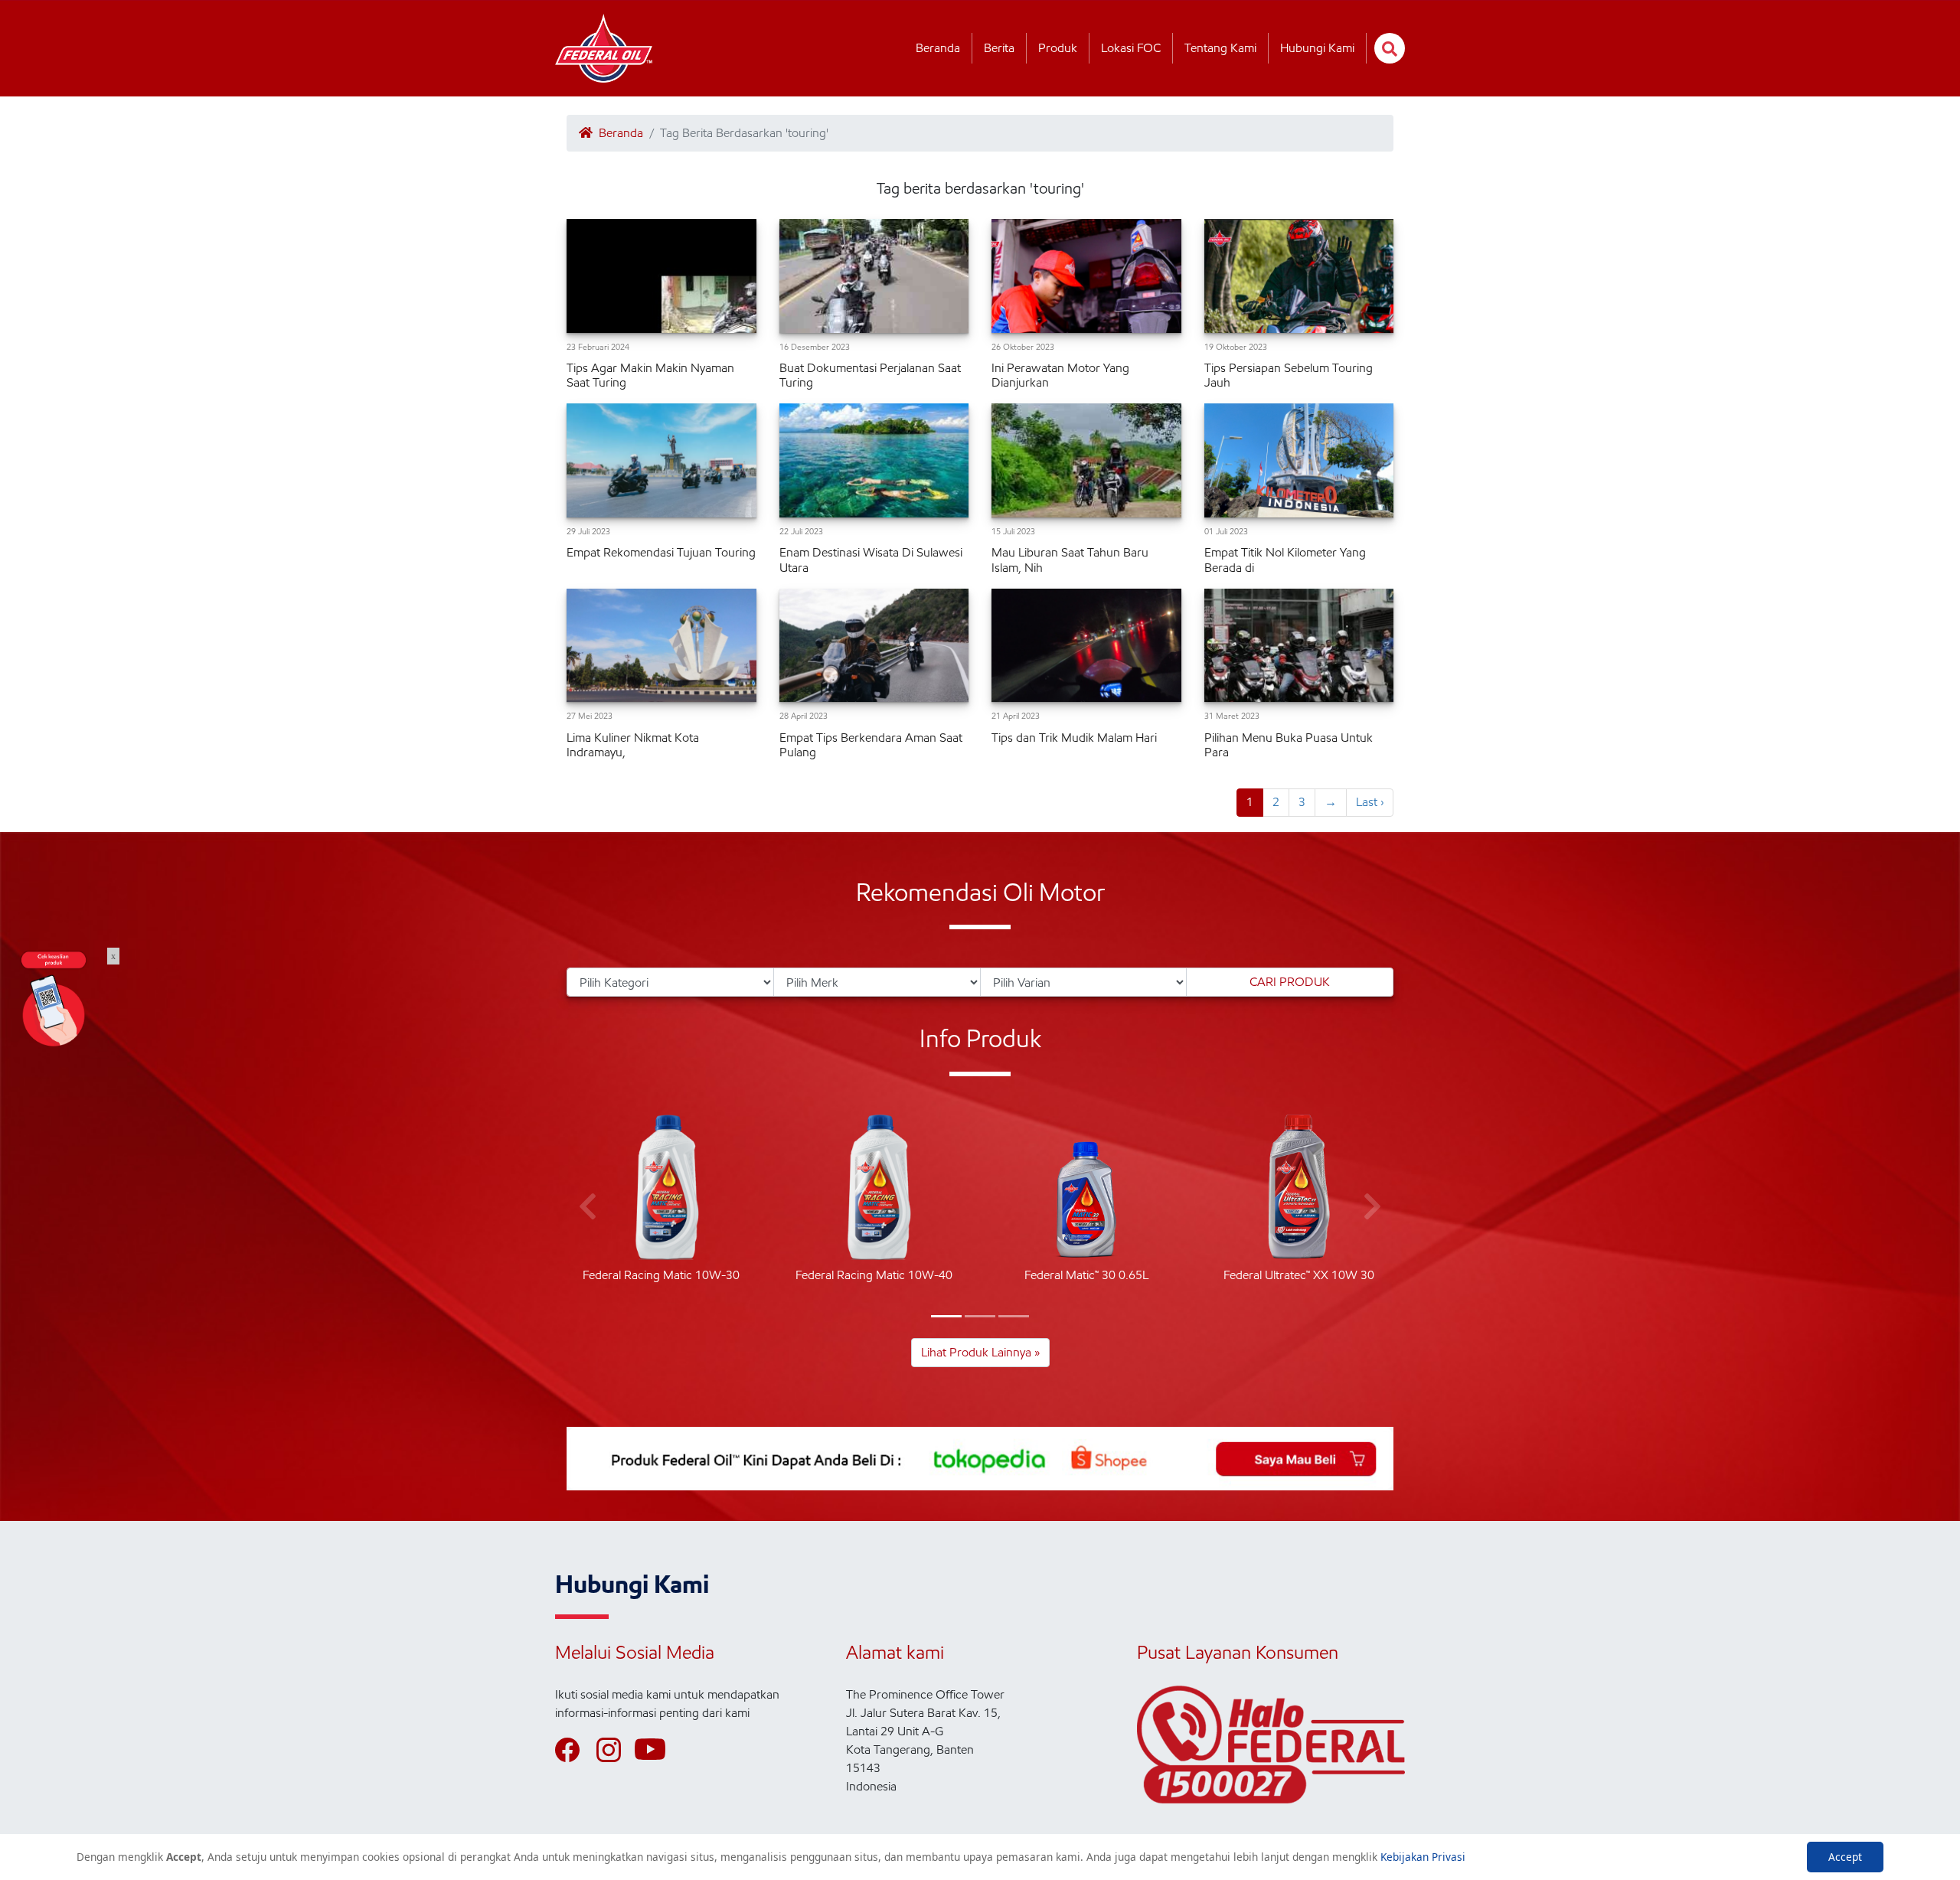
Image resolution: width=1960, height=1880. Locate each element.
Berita (999, 48)
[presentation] (588, 1207)
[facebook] (574, 1750)
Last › (1370, 802)
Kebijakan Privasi (1423, 1857)
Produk (1058, 48)
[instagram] (616, 1750)
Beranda (938, 48)
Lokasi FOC (1131, 48)
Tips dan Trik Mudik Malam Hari (1074, 738)
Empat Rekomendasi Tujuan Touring (661, 552)
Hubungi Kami (1317, 48)
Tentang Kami (1220, 48)
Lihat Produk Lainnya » (980, 1352)
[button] (946, 1316)
